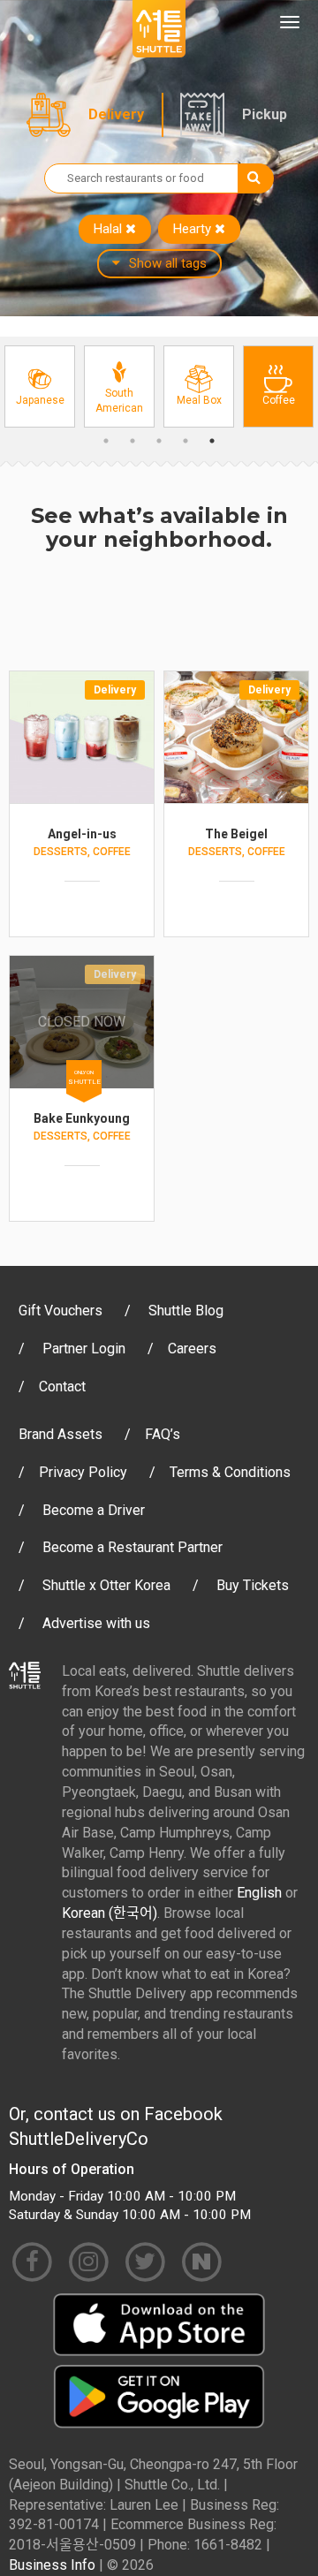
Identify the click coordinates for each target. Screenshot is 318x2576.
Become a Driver (94, 1510)
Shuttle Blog (186, 1311)
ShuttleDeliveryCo (79, 2139)
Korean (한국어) (110, 1913)
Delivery (116, 114)
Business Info (52, 2565)
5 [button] (212, 441)
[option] (40, 386)
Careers (192, 1349)
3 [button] (159, 441)
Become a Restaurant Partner (132, 1547)
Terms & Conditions (230, 1472)
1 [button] (106, 441)
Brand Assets (61, 1434)
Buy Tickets (253, 1585)
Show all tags (168, 263)
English (259, 1893)
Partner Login (84, 1349)
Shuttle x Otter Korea (106, 1585)
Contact (62, 1386)
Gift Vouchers (61, 1311)
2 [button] (132, 441)
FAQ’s (163, 1434)
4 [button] (185, 441)
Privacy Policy (83, 1472)
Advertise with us (96, 1623)
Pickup (265, 114)
